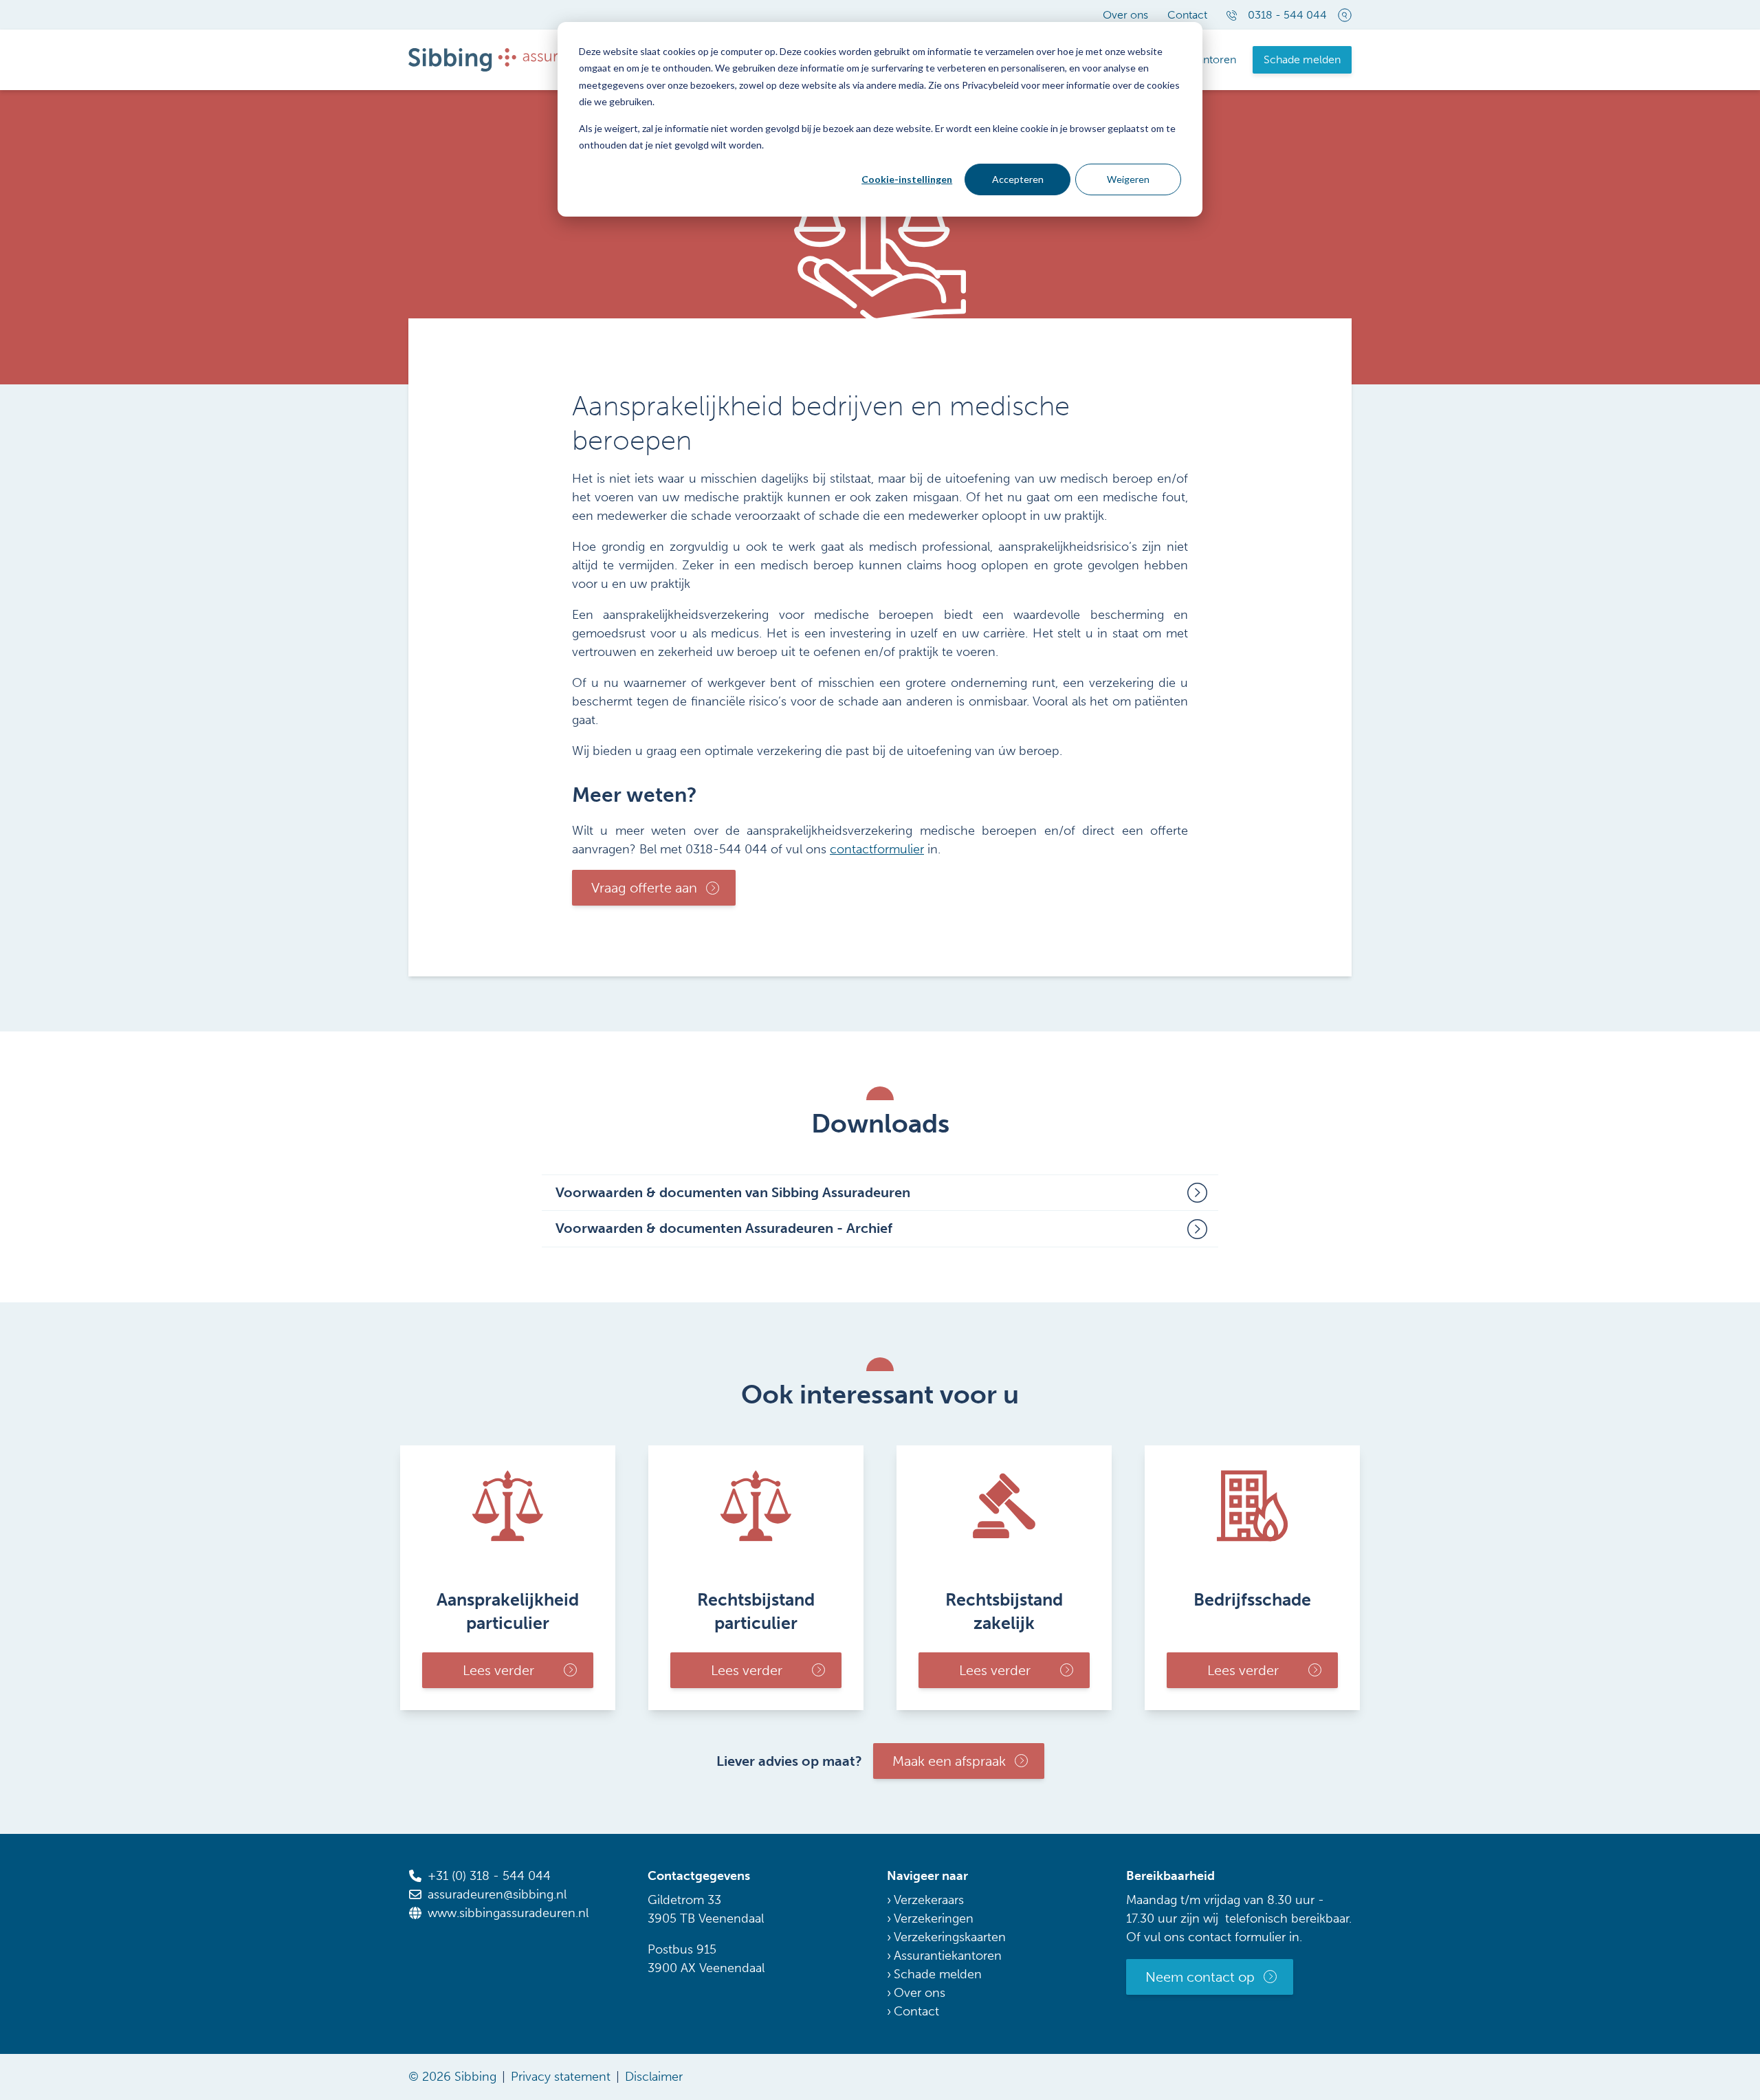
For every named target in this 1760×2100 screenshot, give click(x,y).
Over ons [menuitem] (1125, 15)
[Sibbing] (511, 59)
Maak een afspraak (949, 1761)
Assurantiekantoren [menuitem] (948, 1956)
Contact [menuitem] (1187, 15)
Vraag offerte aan (644, 888)
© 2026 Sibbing (452, 2077)
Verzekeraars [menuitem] (929, 1900)
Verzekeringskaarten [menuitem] (950, 1937)
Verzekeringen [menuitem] (934, 1918)
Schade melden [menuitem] (1302, 59)
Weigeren (1128, 179)
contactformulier (877, 849)
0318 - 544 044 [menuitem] (1287, 15)
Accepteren (1018, 179)
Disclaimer (654, 2077)
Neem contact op (1200, 1977)
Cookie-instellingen (907, 179)
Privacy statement (561, 2077)
